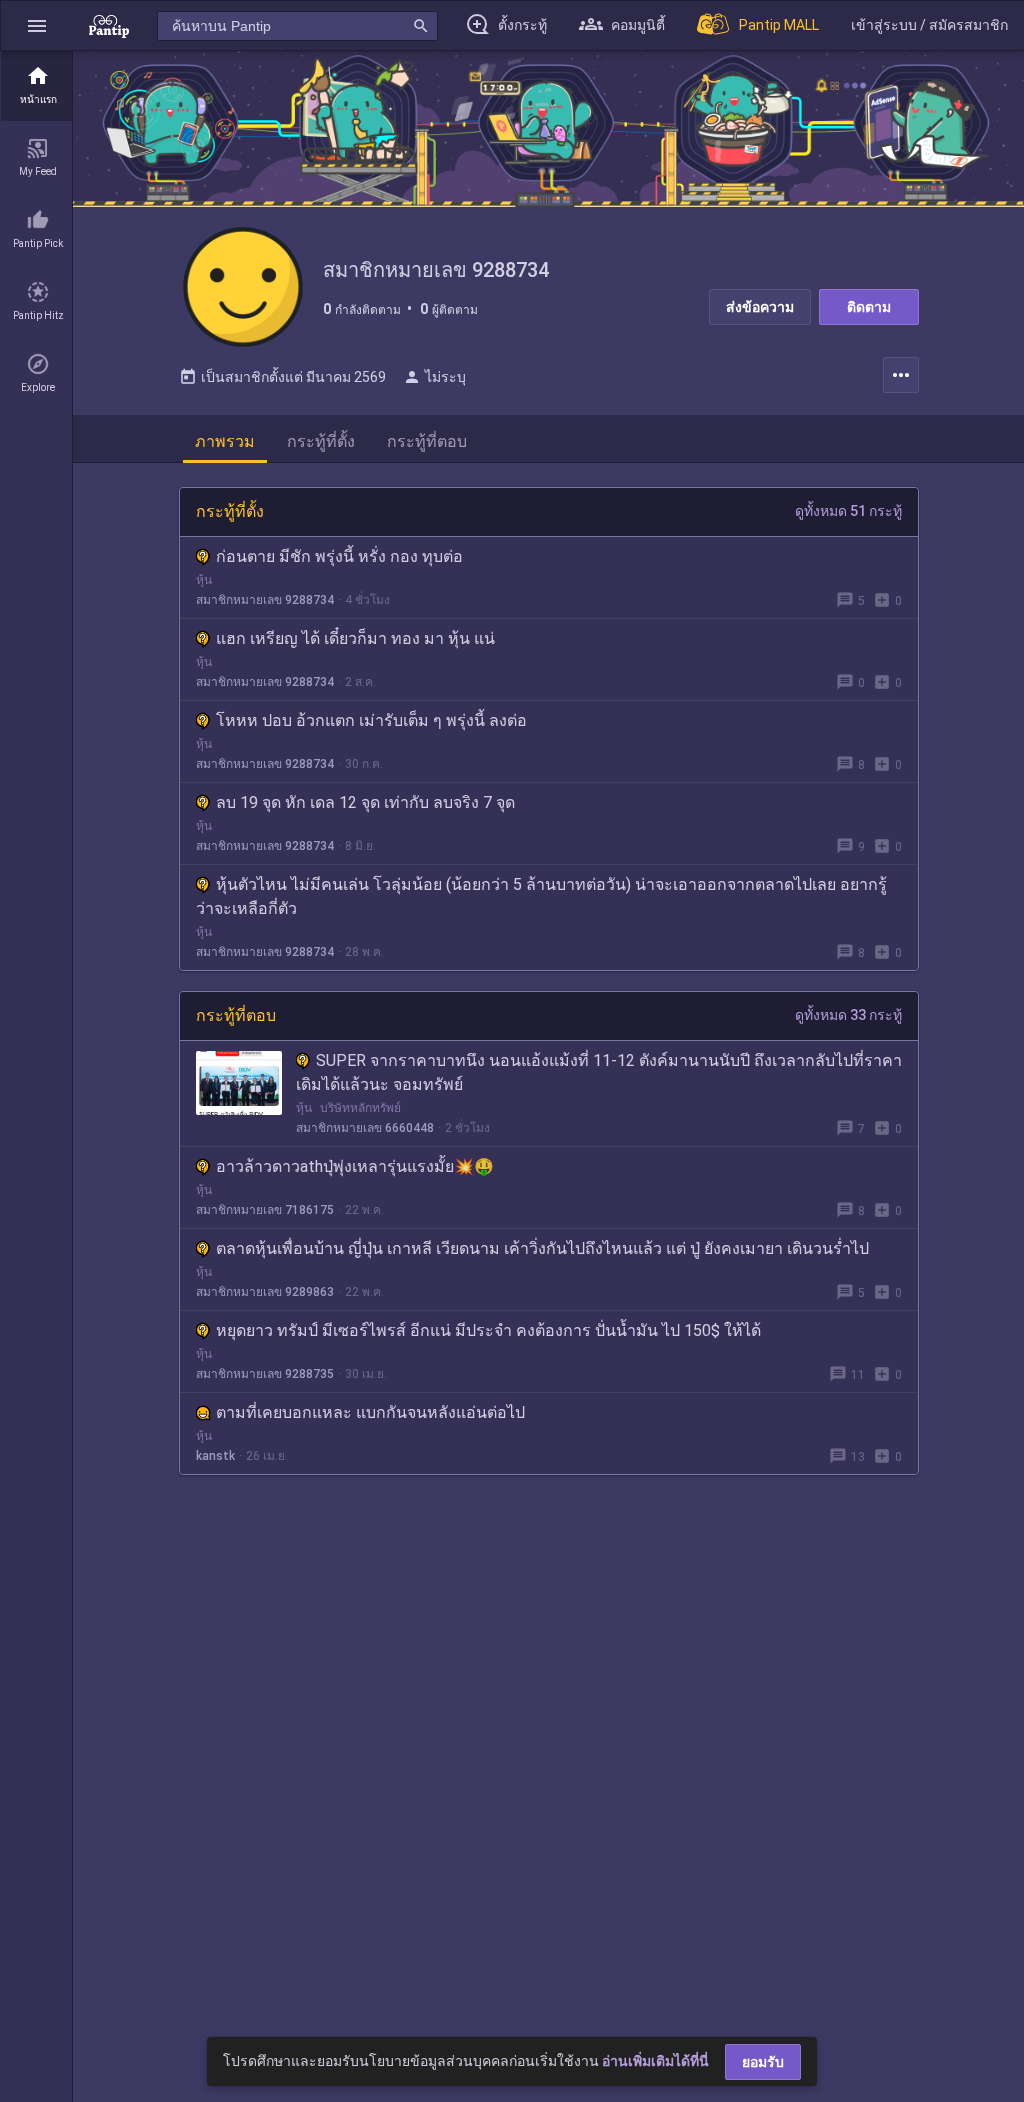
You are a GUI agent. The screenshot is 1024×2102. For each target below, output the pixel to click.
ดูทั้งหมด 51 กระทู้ (848, 511)
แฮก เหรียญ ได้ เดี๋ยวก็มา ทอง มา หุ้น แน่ (355, 638)
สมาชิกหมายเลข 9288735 (265, 1374)
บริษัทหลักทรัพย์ (360, 1108)
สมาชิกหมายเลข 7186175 (265, 1210)
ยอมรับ (763, 2062)
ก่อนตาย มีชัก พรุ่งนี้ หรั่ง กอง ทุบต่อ (339, 556)
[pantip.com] (109, 25)
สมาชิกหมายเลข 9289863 (265, 1292)
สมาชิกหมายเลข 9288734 (265, 600)
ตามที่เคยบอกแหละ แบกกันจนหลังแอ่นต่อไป (370, 1412)
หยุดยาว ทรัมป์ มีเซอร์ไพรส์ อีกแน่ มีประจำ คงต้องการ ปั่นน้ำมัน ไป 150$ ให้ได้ (488, 1330)
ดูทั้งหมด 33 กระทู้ (848, 1015)
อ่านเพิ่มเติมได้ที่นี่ (655, 2061)
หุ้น (204, 580)
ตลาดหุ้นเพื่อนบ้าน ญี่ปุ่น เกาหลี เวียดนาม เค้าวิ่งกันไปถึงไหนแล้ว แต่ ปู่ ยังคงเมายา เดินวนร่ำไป (542, 1248)
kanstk (215, 1456)
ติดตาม (869, 307)
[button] (37, 25)
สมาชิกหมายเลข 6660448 (365, 1128)
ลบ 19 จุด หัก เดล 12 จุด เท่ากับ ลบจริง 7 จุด (365, 802)
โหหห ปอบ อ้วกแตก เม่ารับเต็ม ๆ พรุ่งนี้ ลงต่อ (371, 720)
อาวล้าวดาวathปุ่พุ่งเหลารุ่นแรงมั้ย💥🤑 (355, 1166)
